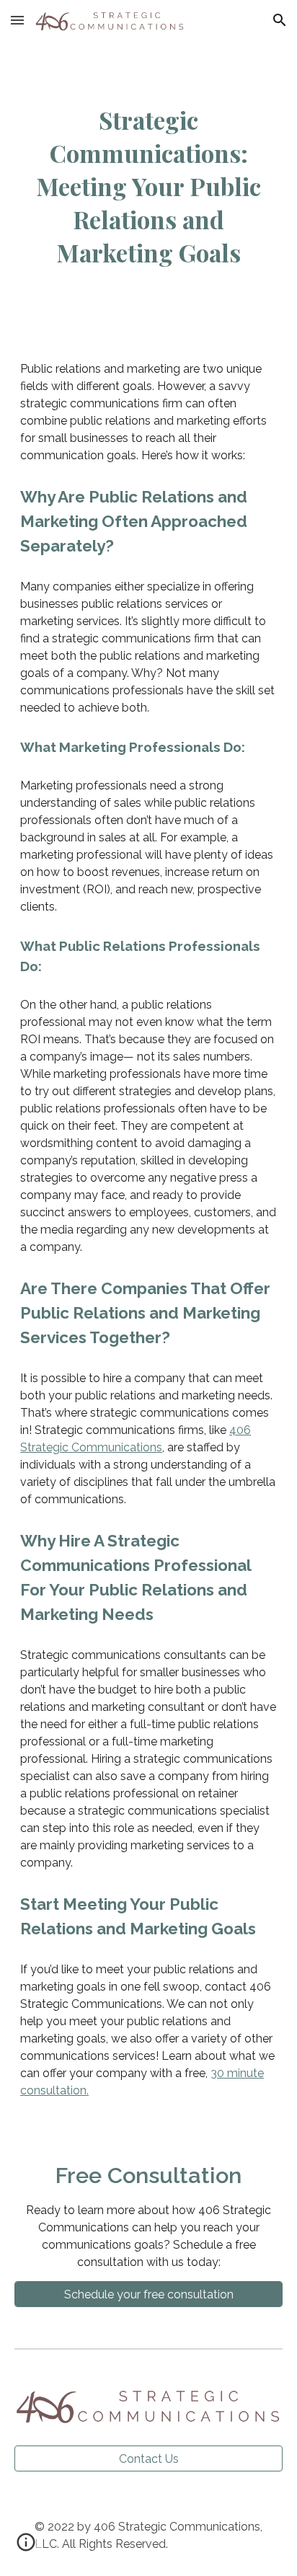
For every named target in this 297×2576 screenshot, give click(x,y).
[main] (148, 187)
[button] (17, 20)
